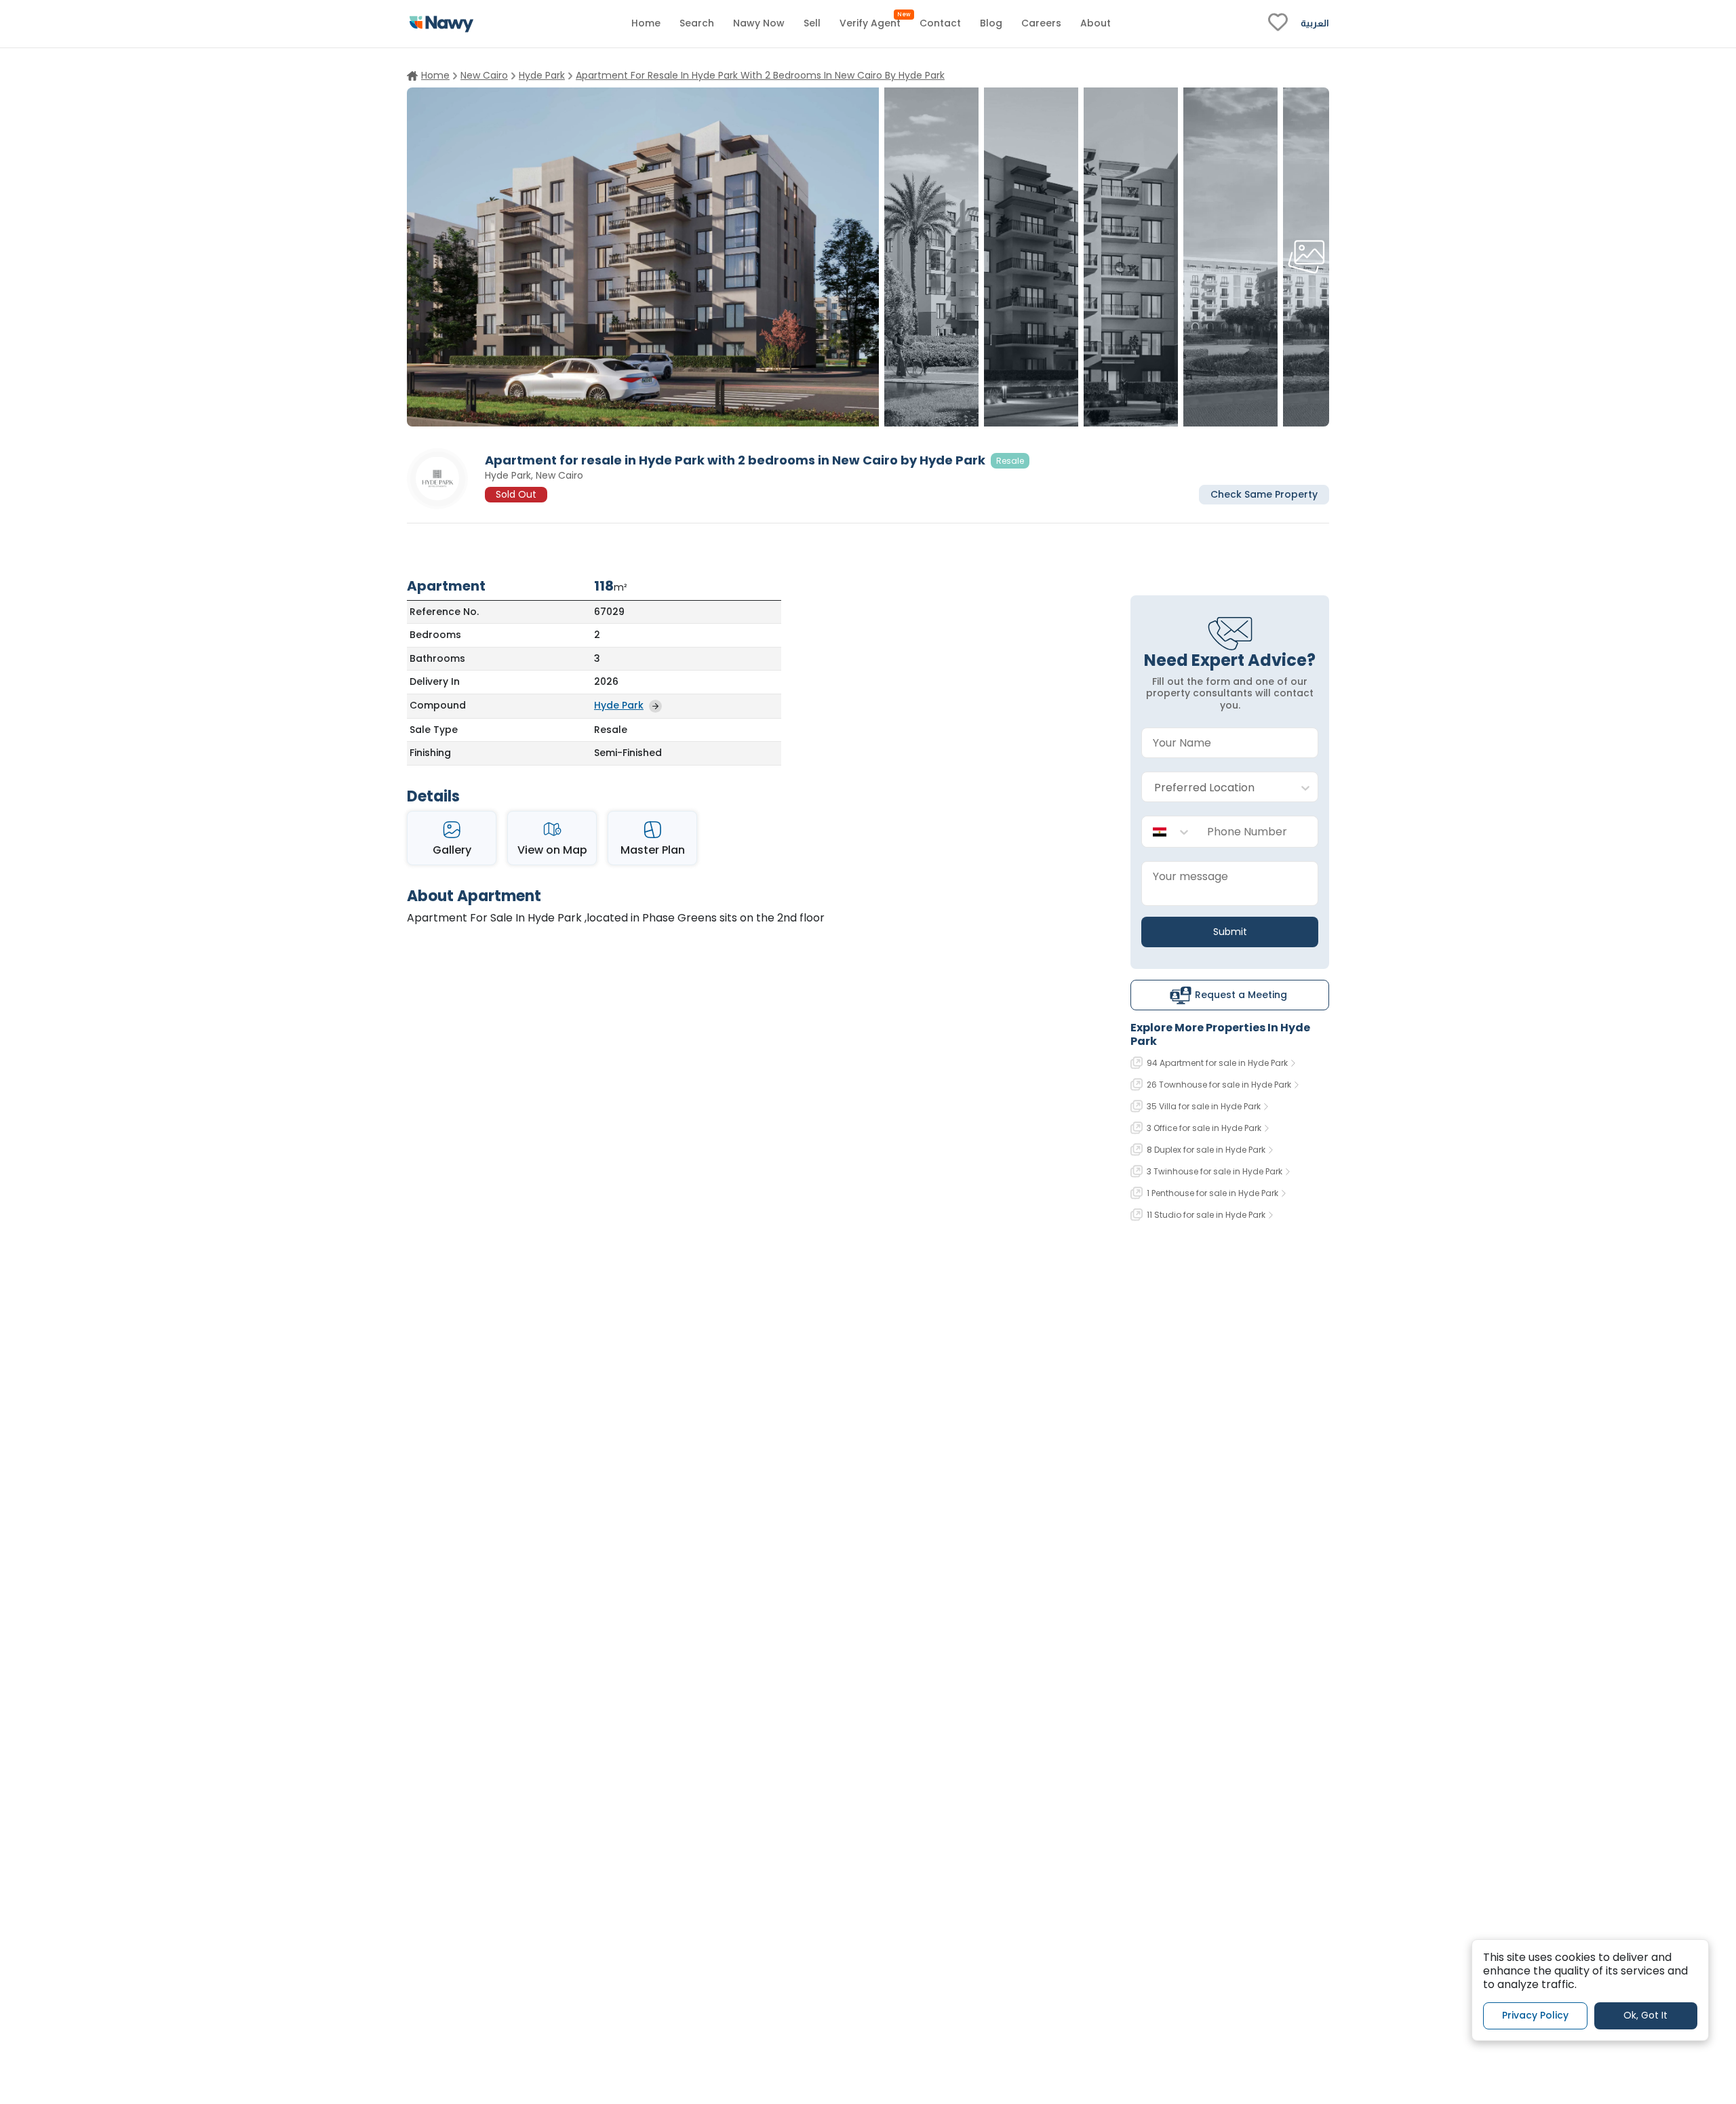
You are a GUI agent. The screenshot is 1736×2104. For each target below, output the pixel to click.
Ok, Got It (1645, 2015)
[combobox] (1216, 788)
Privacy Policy (1535, 2015)
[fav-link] (1278, 24)
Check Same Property (1264, 494)
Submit (1230, 932)
